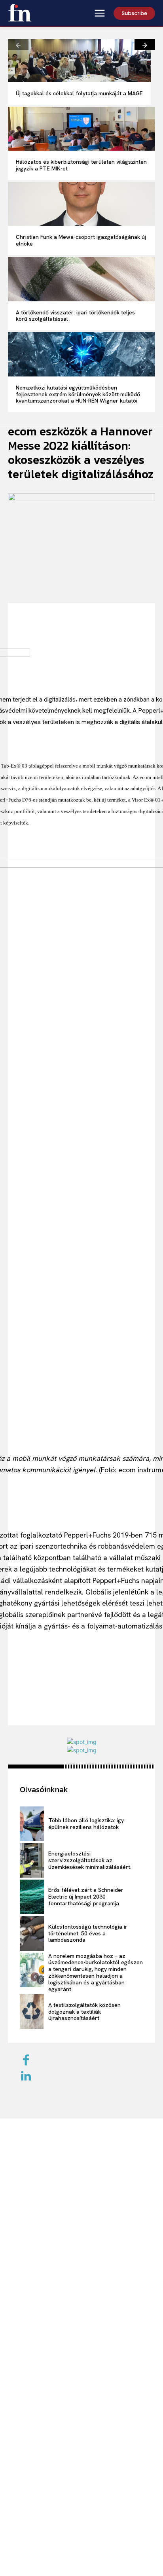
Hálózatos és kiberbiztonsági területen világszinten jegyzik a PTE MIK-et (81, 165)
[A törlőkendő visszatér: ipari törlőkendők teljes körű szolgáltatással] (81, 279)
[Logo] (20, 13)
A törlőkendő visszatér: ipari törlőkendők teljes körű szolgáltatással (75, 316)
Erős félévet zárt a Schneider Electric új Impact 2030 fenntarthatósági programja (86, 1897)
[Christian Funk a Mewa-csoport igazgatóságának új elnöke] (81, 204)
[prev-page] (18, 45)
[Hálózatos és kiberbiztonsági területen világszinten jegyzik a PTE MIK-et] (81, 129)
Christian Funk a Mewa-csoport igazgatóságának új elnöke (81, 240)
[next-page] (145, 45)
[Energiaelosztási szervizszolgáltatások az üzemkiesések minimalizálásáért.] (32, 1860)
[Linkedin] (26, 2077)
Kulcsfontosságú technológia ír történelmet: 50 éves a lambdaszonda (88, 1933)
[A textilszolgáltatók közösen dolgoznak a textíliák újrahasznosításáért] (32, 2011)
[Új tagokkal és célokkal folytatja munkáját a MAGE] (79, 61)
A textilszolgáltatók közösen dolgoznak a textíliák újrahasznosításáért (84, 2012)
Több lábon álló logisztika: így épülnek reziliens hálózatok (86, 1824)
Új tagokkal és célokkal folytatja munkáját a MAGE (79, 93)
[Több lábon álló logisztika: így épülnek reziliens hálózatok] (32, 1824)
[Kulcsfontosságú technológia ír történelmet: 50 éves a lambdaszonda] (32, 1933)
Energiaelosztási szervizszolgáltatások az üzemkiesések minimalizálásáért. (90, 1860)
